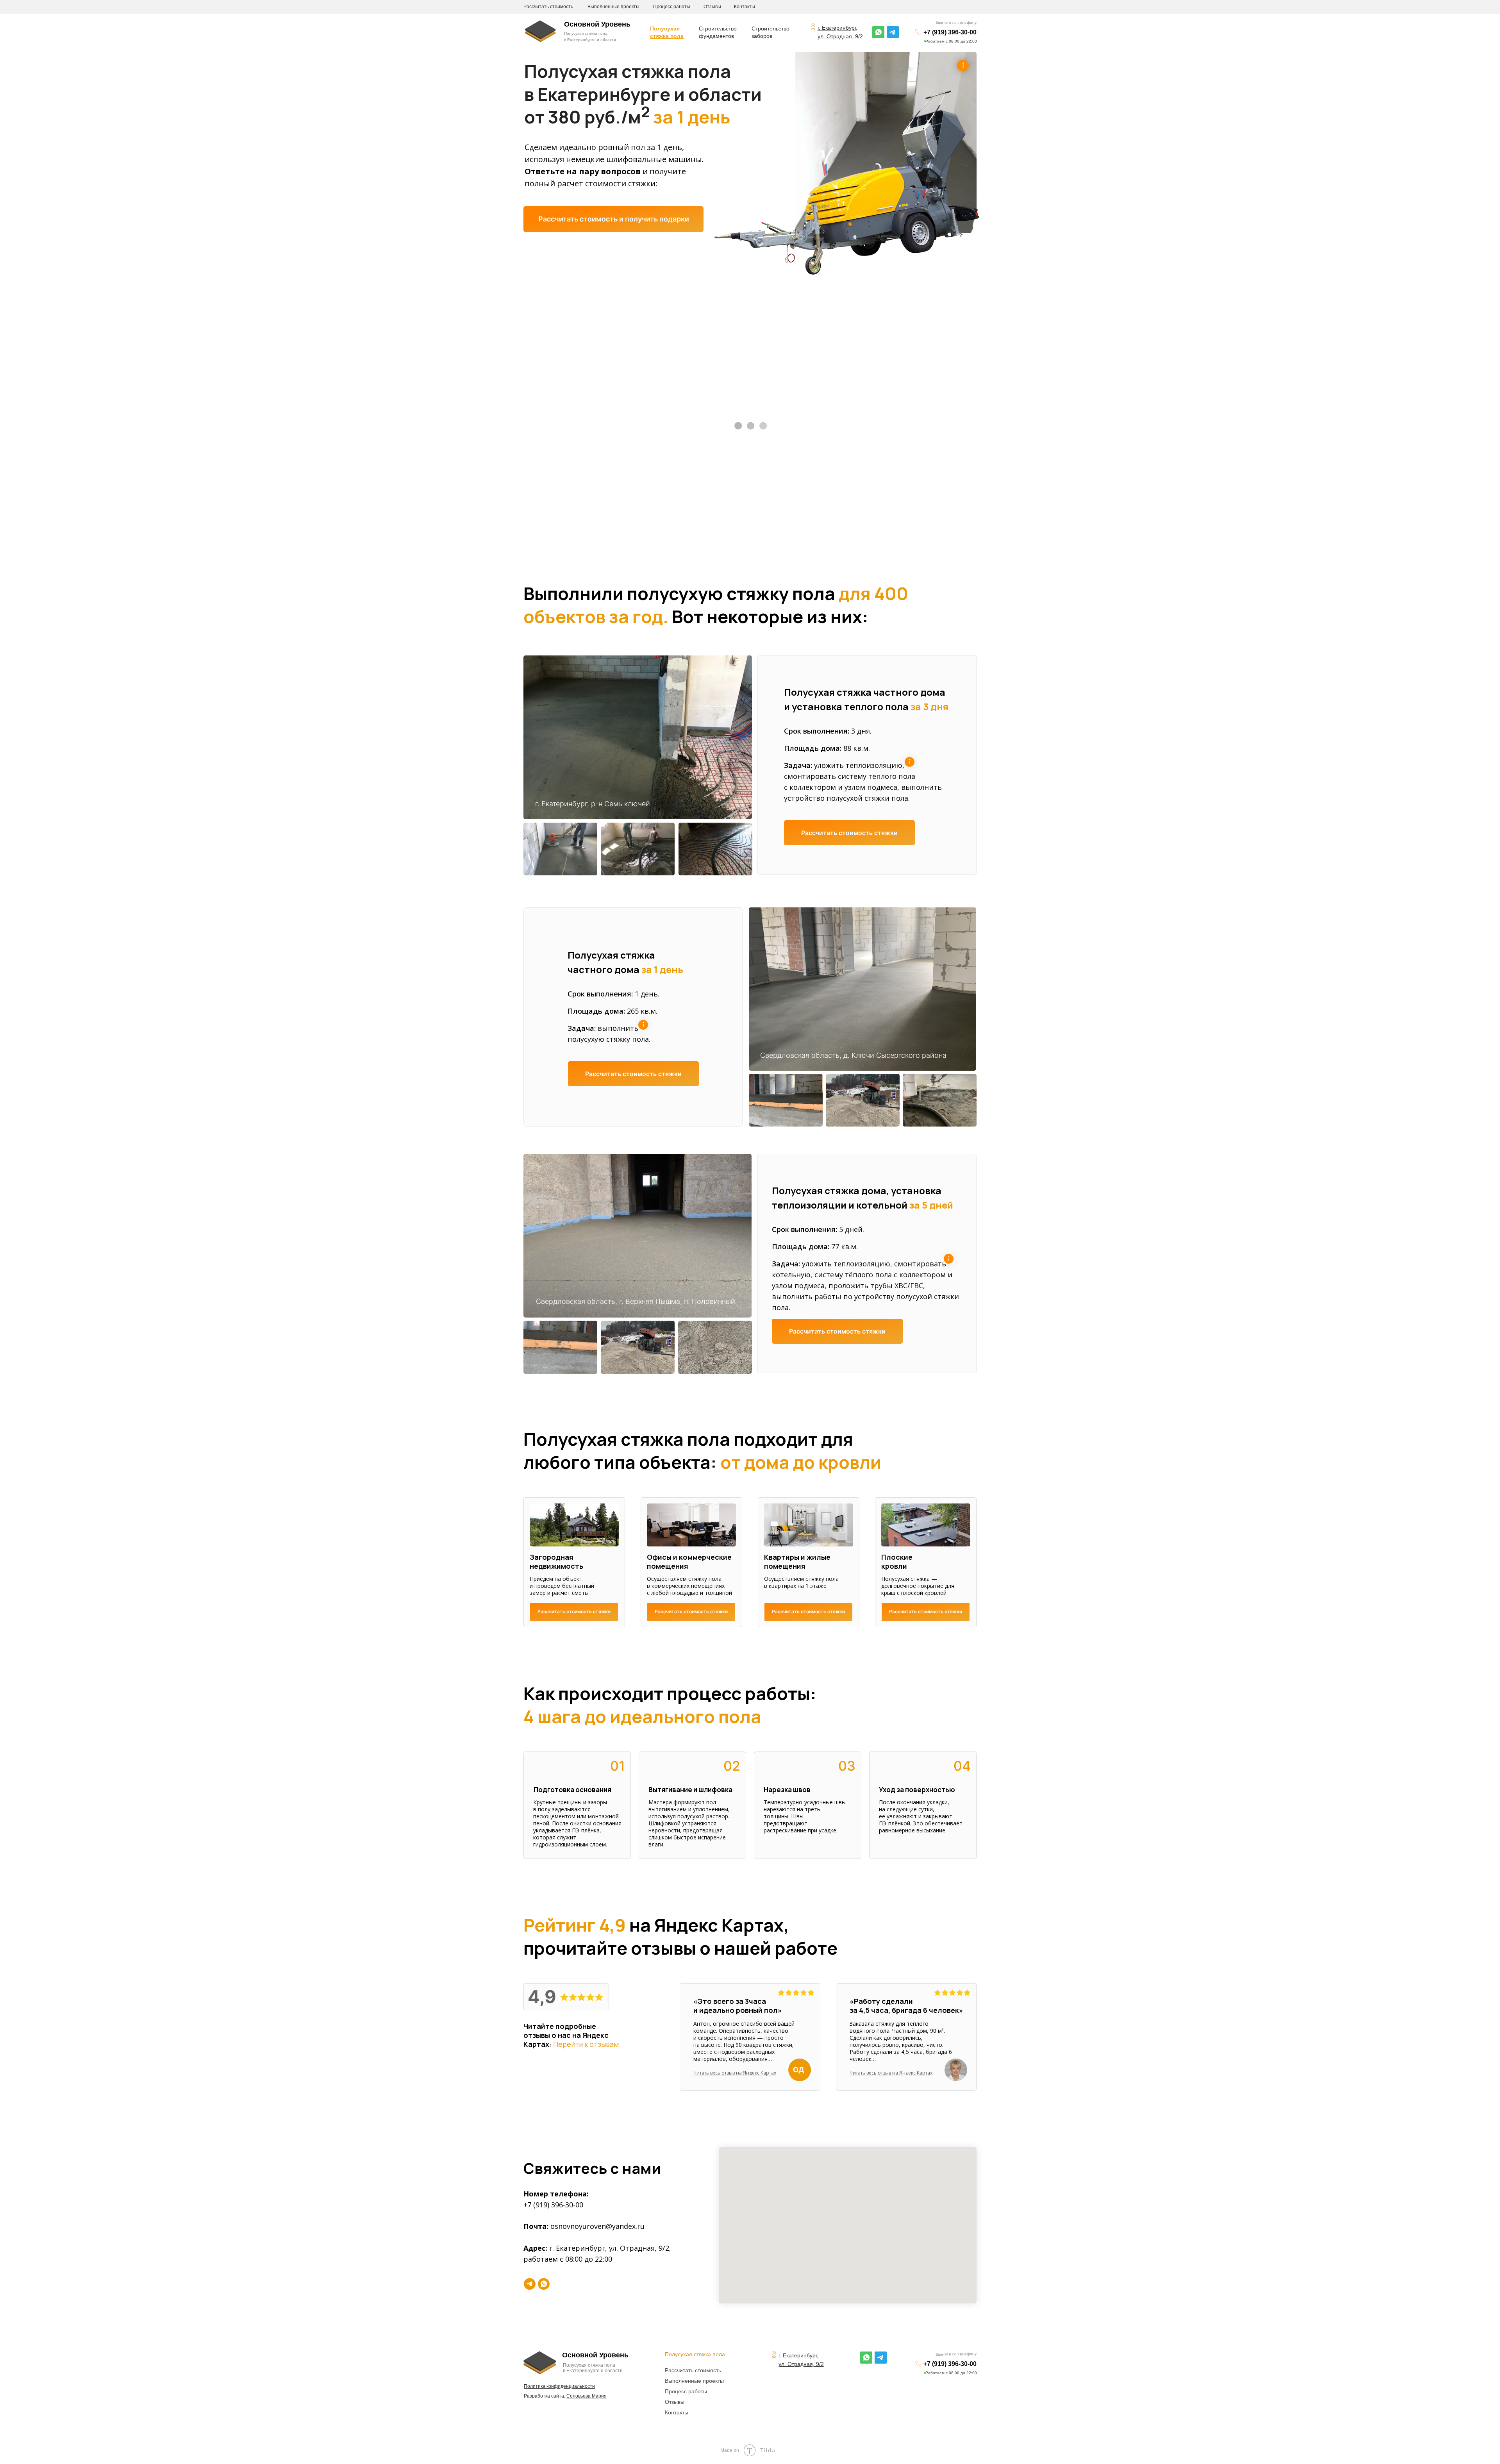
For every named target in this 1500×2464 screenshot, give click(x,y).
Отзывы (712, 7)
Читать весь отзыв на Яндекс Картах (735, 2073)
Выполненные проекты (613, 7)
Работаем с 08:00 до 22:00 (951, 41)
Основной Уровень (597, 24)
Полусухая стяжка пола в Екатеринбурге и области (593, 2368)
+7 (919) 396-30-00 (950, 32)
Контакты (745, 7)
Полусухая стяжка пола (695, 2354)
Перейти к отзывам (586, 2044)
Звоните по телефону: (957, 22)
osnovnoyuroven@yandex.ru (597, 2226)
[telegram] (530, 2284)
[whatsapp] (544, 2284)
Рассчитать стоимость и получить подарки (614, 219)
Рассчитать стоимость (548, 7)
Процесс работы (672, 7)
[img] (878, 32)
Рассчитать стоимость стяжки (849, 833)
